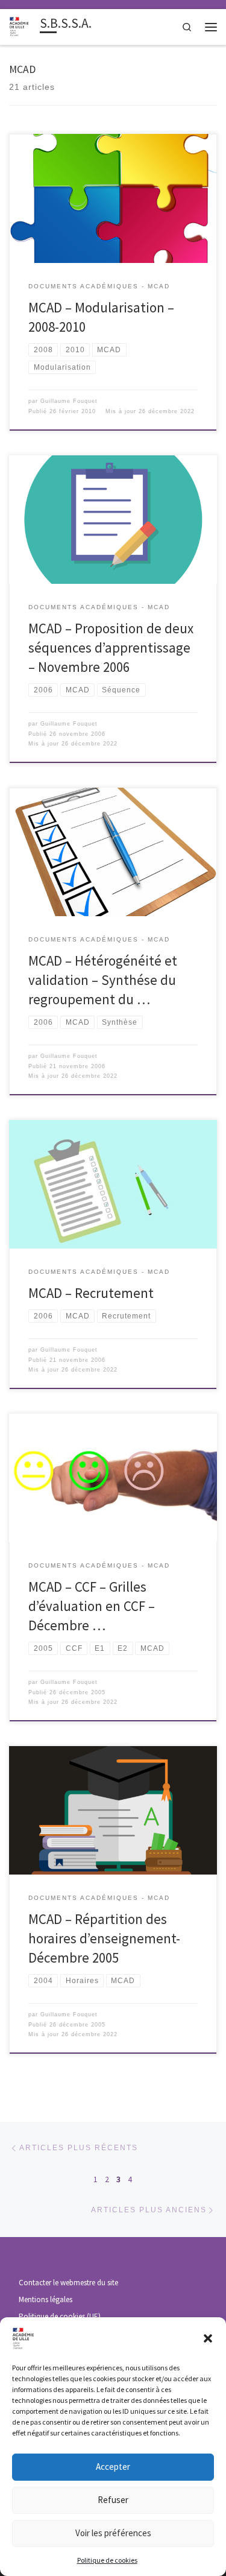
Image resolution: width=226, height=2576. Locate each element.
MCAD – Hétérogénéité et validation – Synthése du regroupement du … (103, 980)
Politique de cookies (107, 2560)
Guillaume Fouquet (69, 401)
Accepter (113, 2467)
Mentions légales (46, 2299)
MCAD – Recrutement (91, 1293)
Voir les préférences (113, 2533)
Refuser (113, 2500)
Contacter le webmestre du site (68, 2283)
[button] (208, 2338)
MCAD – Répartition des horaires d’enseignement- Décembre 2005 (104, 1938)
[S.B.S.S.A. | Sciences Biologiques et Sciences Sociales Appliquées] (22, 26)
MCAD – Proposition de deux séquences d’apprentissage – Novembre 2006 (111, 647)
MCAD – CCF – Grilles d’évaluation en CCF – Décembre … (92, 1606)
